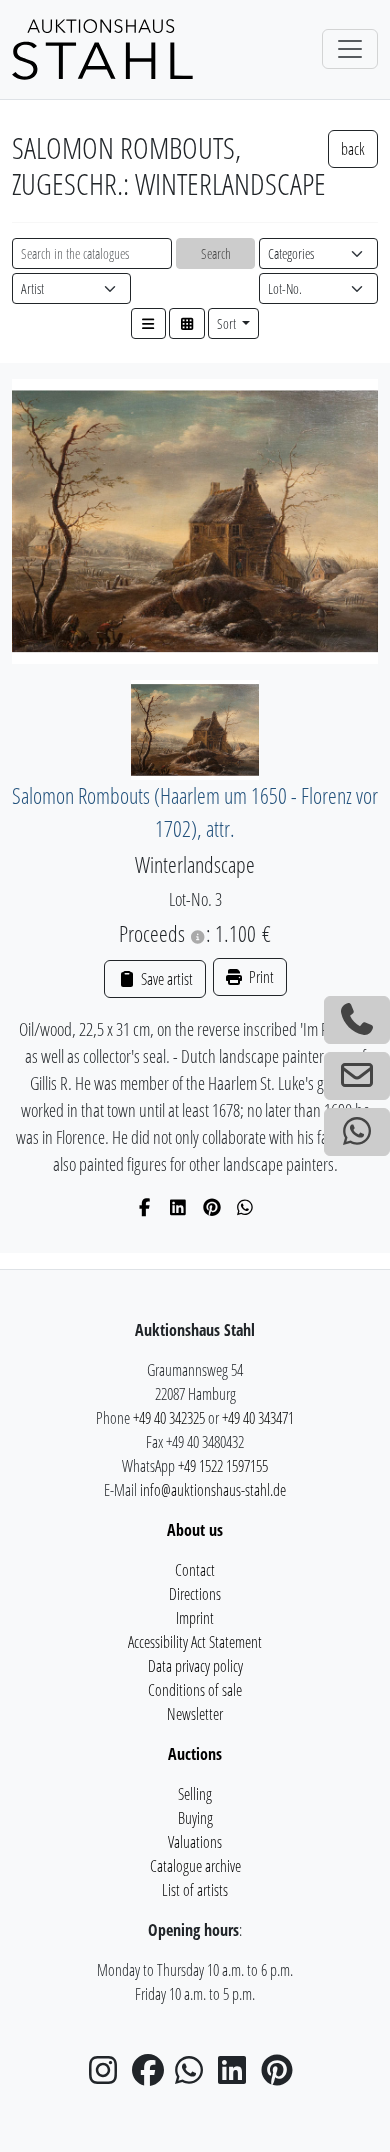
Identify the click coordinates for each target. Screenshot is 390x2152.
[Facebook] (145, 1207)
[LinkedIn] (178, 1207)
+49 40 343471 (258, 1418)
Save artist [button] (165, 979)
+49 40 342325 (169, 1418)
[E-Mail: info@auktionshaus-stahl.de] (357, 1076)
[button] (149, 323)
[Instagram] (109, 2076)
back (353, 149)
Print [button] (260, 977)
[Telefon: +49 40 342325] (357, 1020)
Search (216, 253)
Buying (195, 1818)
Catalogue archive (195, 1866)
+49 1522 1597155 (223, 1466)
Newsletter (195, 1714)
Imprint (195, 1618)
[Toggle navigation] (350, 49)
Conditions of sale (195, 1690)
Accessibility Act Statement (195, 1642)
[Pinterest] (212, 1207)
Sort (228, 323)
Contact (195, 1570)
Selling (195, 1794)
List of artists (195, 1890)
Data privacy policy (195, 1666)
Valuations (195, 1842)
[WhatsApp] (245, 1207)
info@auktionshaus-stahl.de (213, 1490)
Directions (195, 1594)
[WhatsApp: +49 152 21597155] (357, 1132)
